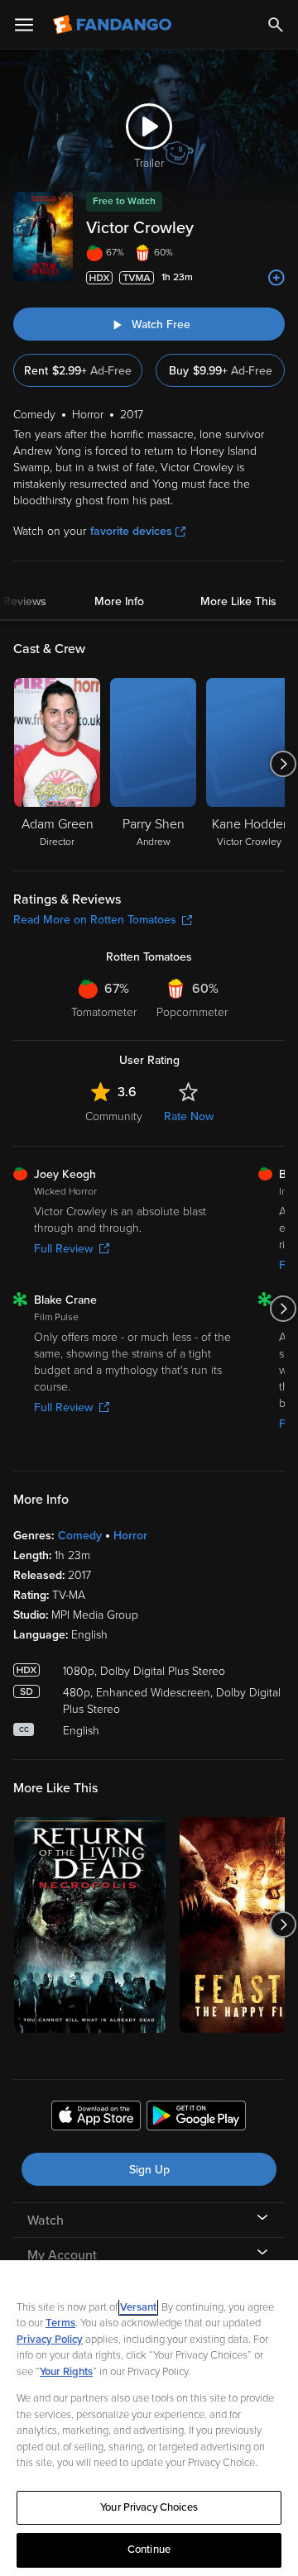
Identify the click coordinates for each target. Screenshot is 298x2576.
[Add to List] (276, 278)
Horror (130, 1536)
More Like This (238, 601)
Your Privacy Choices (149, 2507)
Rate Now (189, 1116)
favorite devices (131, 531)
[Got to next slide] (283, 764)
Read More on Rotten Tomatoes (95, 920)
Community (114, 1116)
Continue (149, 2550)
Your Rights (66, 2372)
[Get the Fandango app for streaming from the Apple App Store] (96, 2118)
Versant (138, 2307)
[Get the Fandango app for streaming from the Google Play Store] (196, 2118)
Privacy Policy (50, 2340)
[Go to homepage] (114, 25)
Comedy (80, 1536)
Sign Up (149, 2170)
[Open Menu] (24, 25)
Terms (60, 2323)
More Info (119, 601)
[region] (149, 2418)
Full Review (63, 1249)
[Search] (276, 25)
